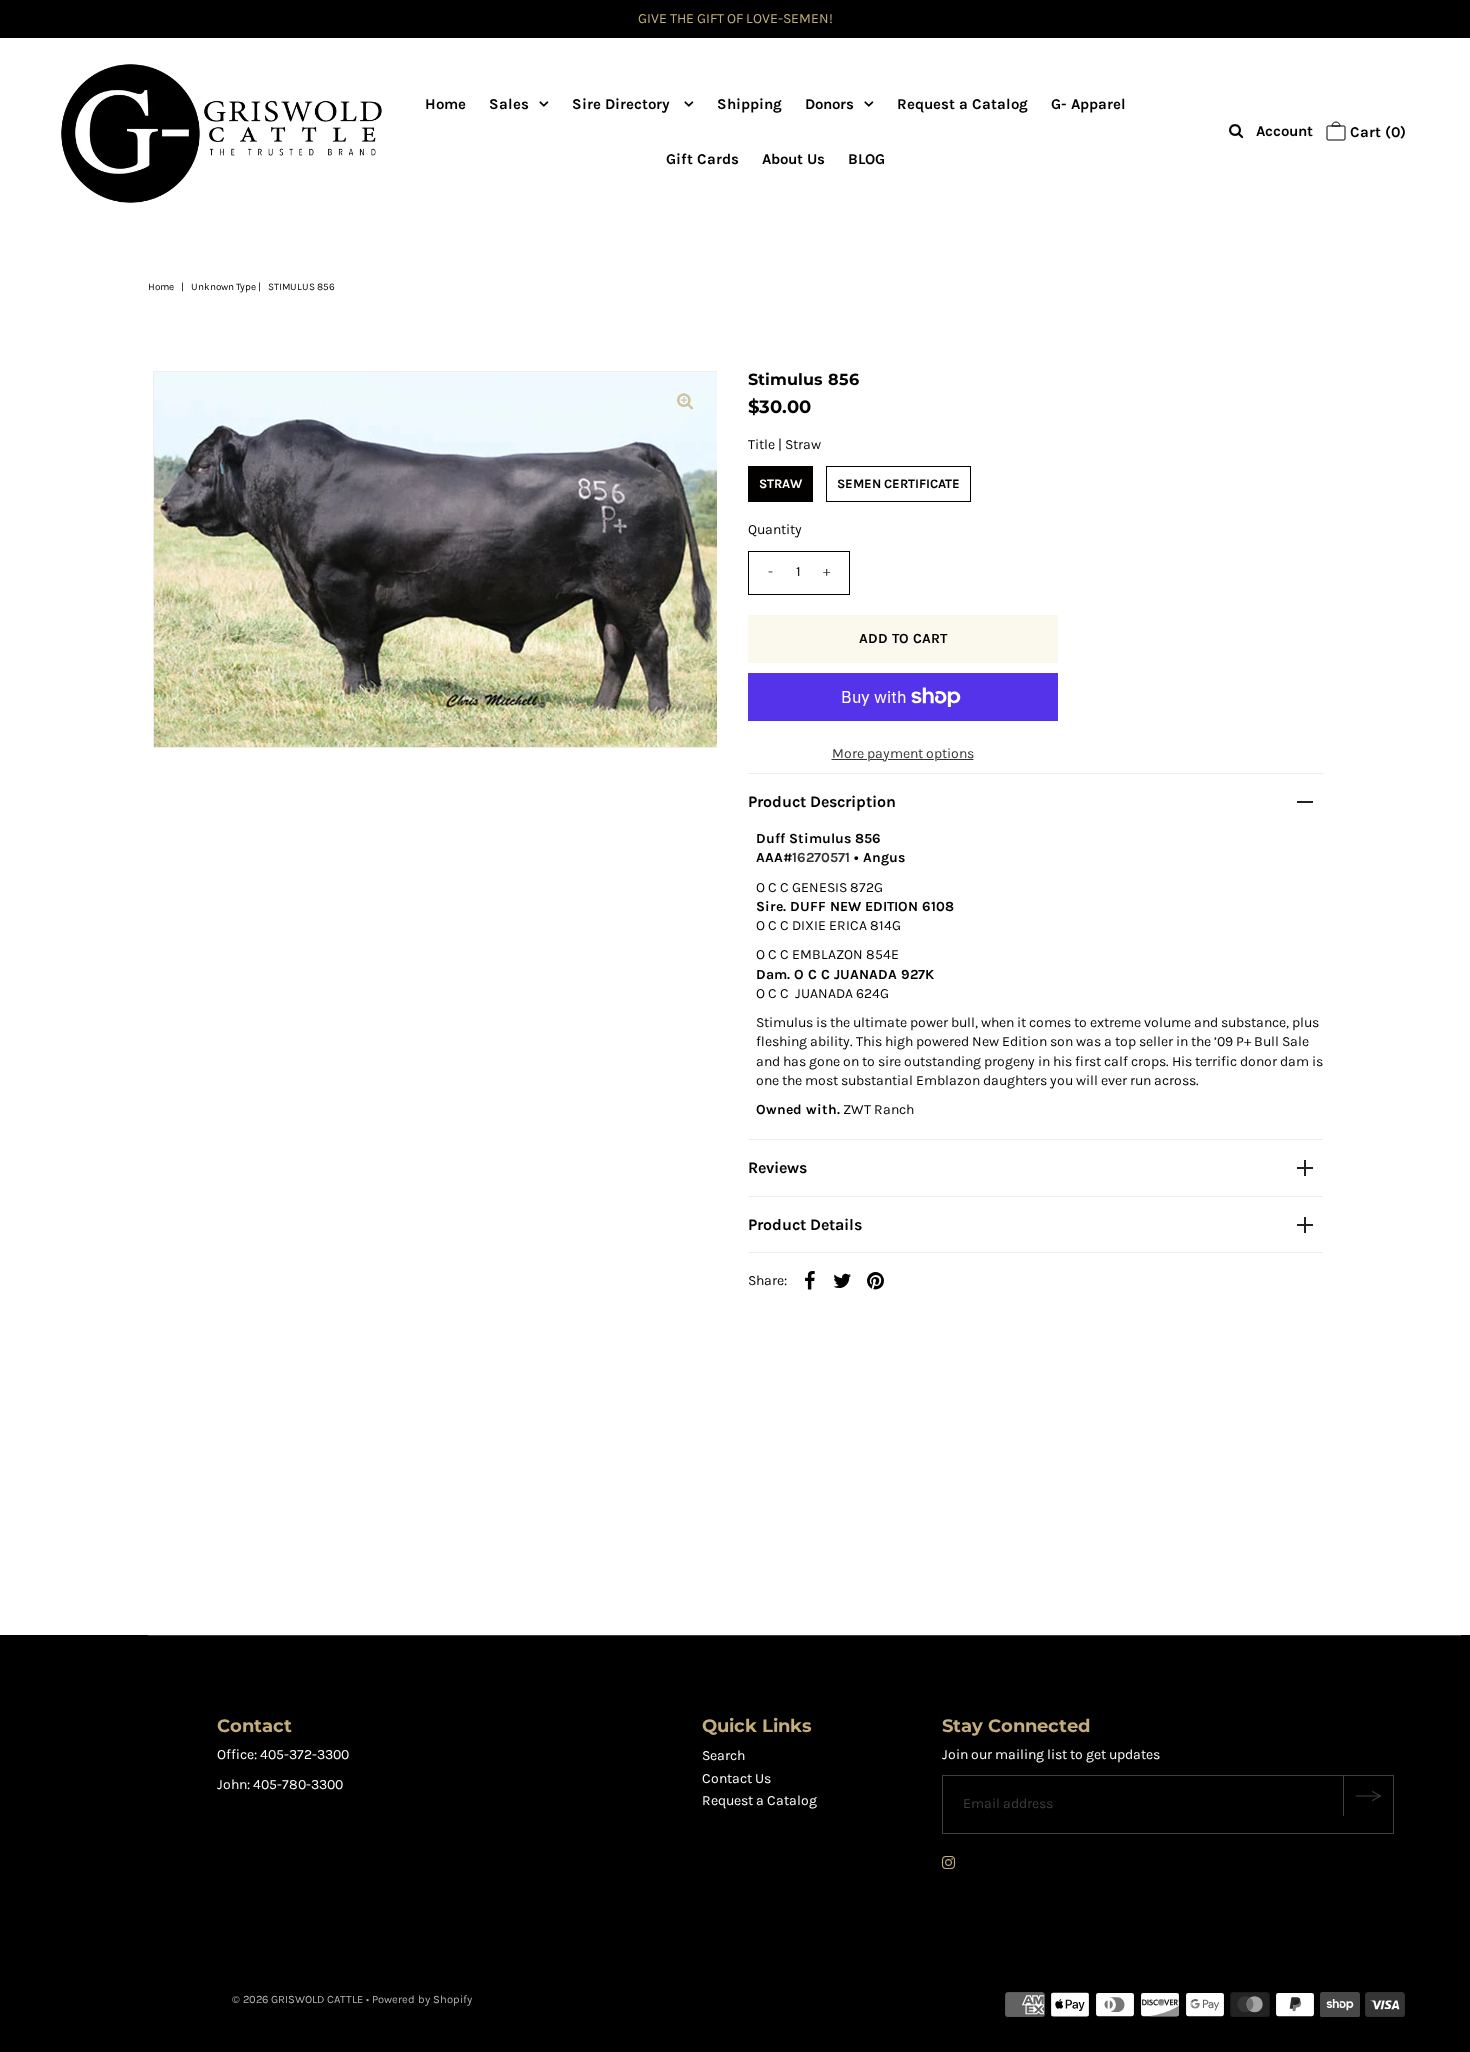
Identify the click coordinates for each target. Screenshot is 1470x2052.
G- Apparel (1088, 104)
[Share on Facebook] (810, 1280)
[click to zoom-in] (685, 403)
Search (723, 1755)
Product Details (805, 1224)
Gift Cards (702, 159)
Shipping (749, 104)
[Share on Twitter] (843, 1280)
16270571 (821, 857)
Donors (829, 104)
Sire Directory (623, 104)
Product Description (822, 801)
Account (1284, 131)
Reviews (777, 1167)
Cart (1376, 132)
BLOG (866, 159)
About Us (793, 159)
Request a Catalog (962, 104)
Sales (509, 104)
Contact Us (736, 1778)
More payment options (903, 753)
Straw (780, 483)
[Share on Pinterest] (876, 1280)
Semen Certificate (898, 483)
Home (445, 104)
